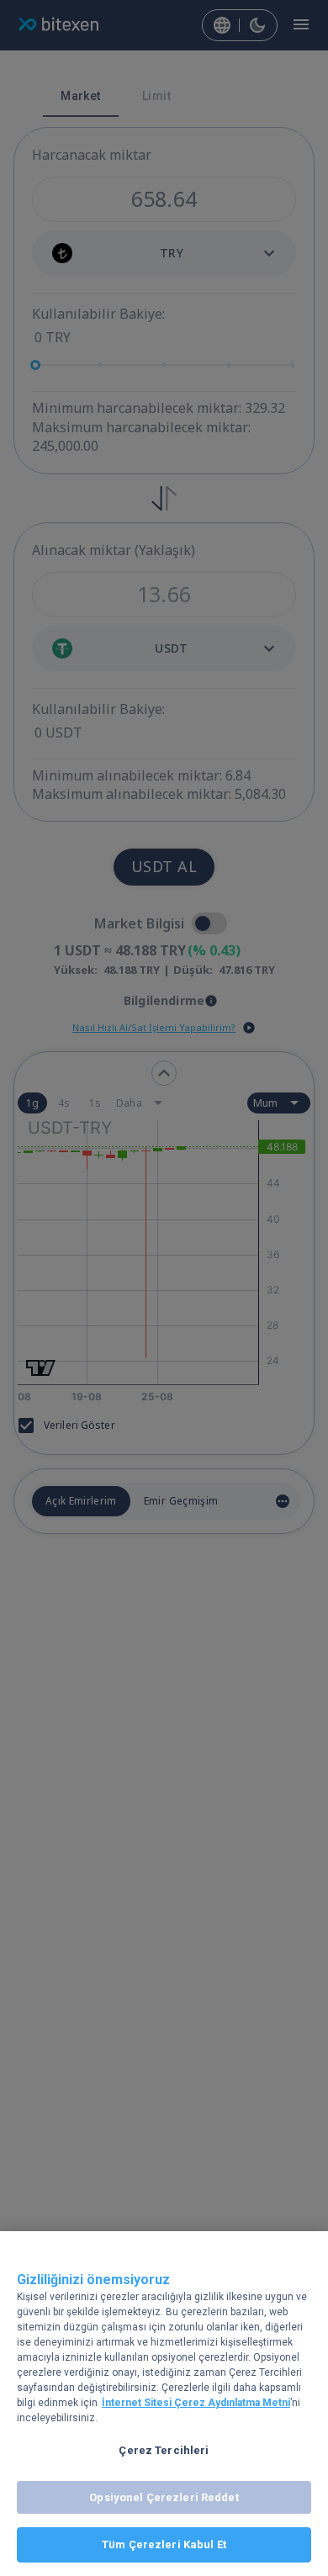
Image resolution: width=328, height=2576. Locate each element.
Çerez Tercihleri (164, 2450)
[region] (164, 2404)
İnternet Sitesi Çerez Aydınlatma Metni (196, 2403)
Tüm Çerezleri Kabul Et (164, 2544)
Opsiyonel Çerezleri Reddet (164, 2497)
